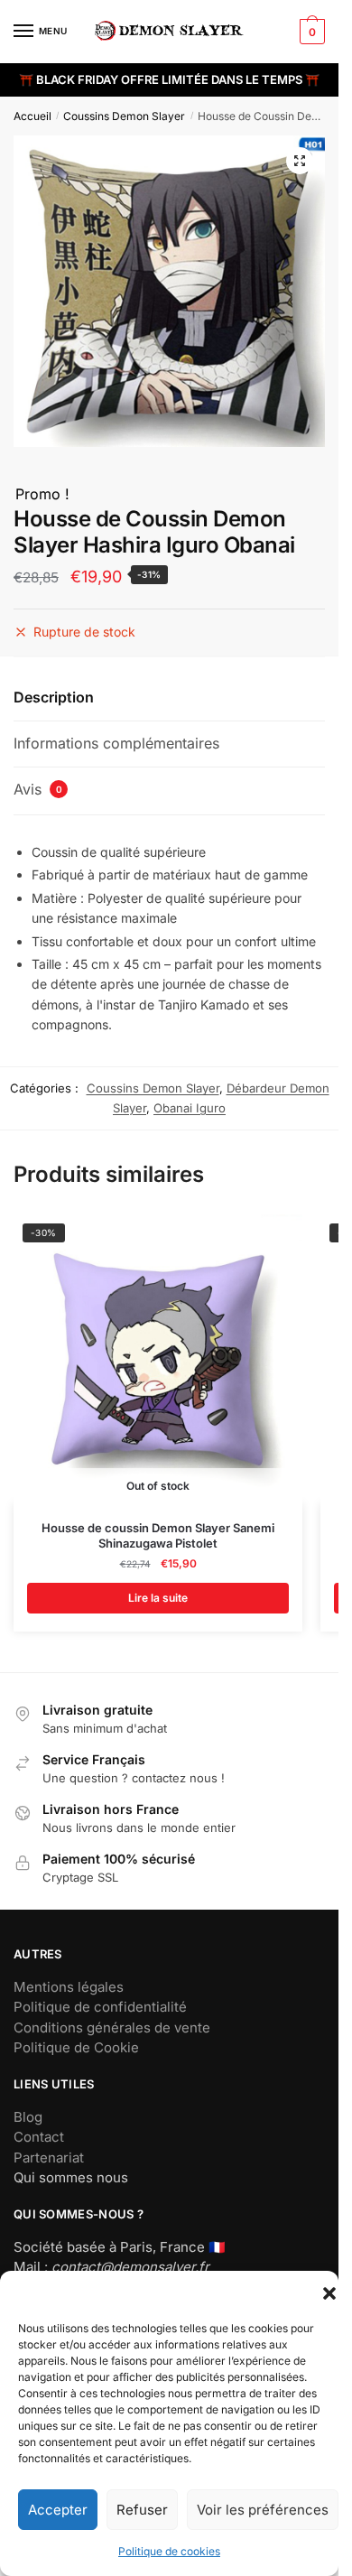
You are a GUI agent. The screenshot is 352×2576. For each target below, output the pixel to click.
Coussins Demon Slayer (124, 116)
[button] (329, 2293)
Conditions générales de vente (112, 2027)
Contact (39, 2137)
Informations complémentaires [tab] (116, 743)
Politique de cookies (169, 2551)
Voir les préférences (263, 2510)
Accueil (32, 116)
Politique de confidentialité (100, 2007)
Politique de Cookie (76, 2047)
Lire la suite (158, 1598)
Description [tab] (54, 697)
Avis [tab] (38, 789)
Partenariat (49, 2158)
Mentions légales (69, 1987)
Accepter (58, 2510)
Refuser (142, 2510)
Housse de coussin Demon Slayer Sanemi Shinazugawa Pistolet (158, 1535)
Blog (28, 2117)
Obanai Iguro (190, 1108)
